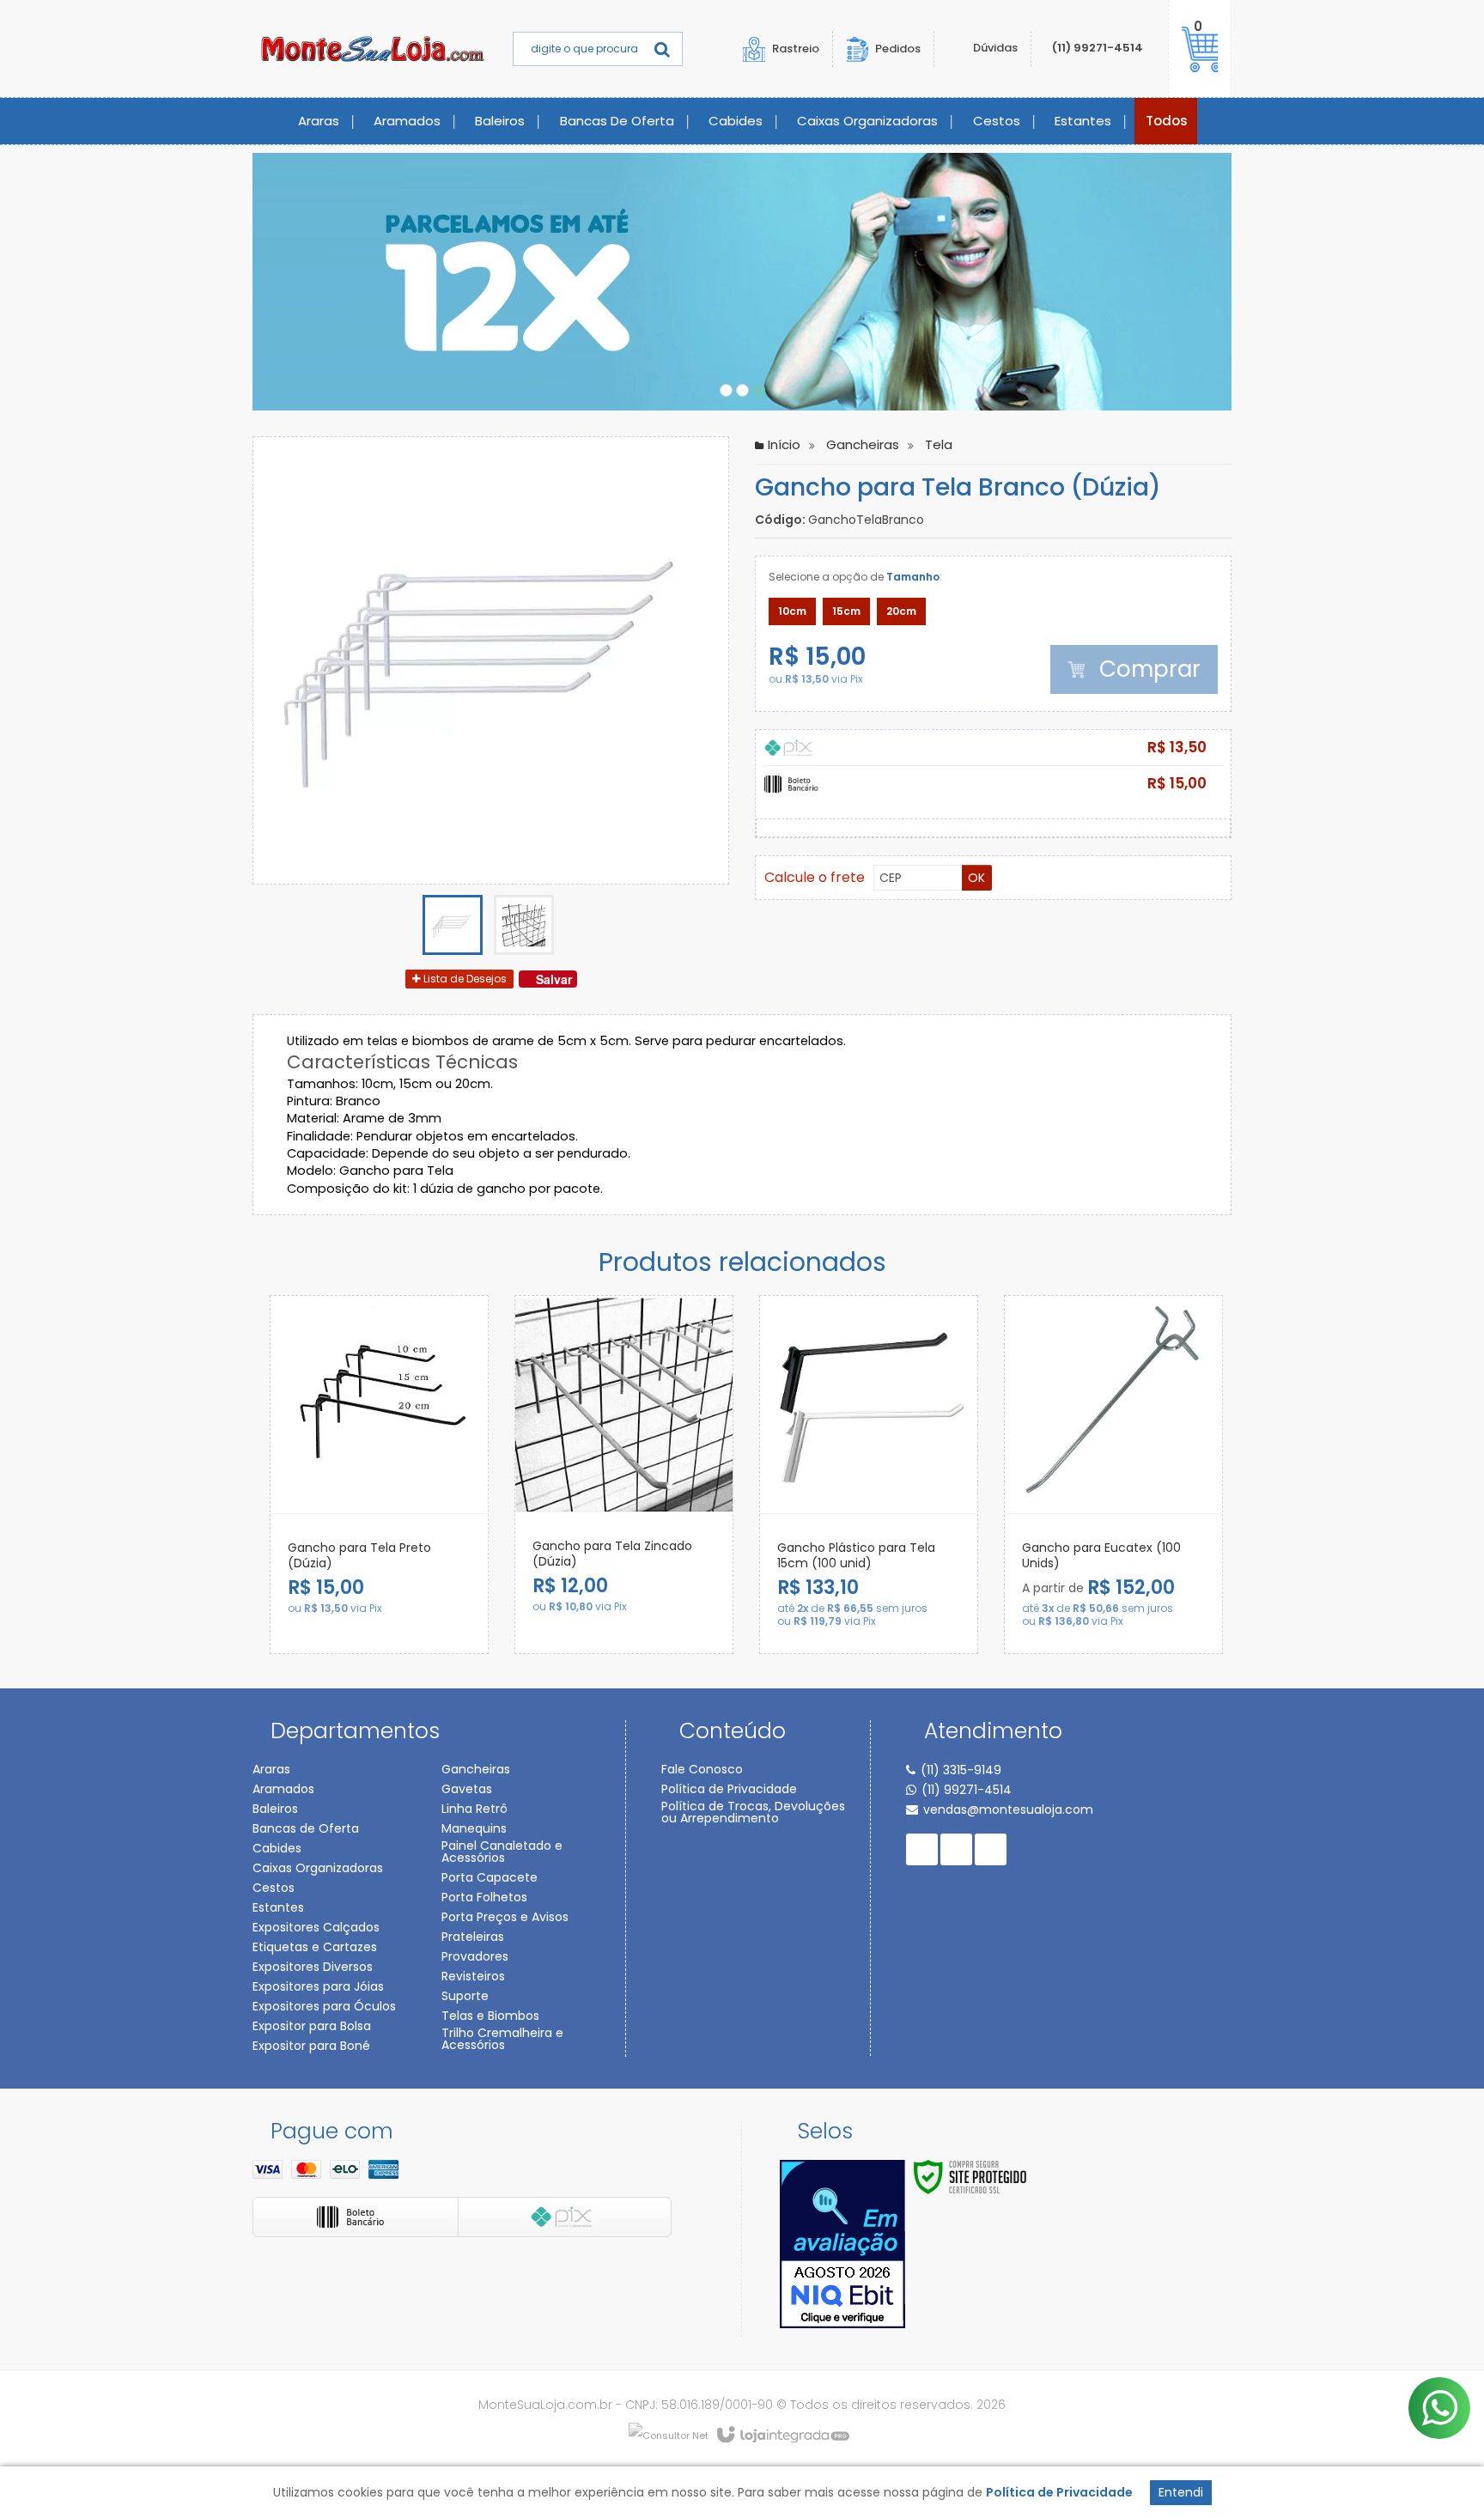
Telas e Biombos (490, 2016)
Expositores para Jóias (318, 1986)
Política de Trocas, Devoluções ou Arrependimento (753, 1812)
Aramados (283, 1789)
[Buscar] (662, 49)
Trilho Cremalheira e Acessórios (502, 2039)
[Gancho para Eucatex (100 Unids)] (1113, 1475)
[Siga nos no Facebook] (922, 1849)
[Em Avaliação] (842, 2244)
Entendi (1181, 2492)
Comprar (1147, 669)
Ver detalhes (447, 1608)
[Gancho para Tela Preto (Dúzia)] (379, 1475)
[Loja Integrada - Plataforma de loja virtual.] (782, 2436)
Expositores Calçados (316, 1927)
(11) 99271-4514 (1098, 48)
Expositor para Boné (311, 2046)
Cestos (274, 1888)
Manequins (474, 1828)
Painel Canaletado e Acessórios (502, 1852)
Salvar (554, 979)
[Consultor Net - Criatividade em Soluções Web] (669, 2435)
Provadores (475, 1956)
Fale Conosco (702, 1769)
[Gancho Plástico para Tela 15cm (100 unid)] (869, 1475)
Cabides (277, 1848)
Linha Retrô (474, 1809)
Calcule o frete (815, 877)
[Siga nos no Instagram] (991, 1849)
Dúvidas (995, 48)
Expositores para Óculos (324, 2006)
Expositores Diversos (313, 1967)
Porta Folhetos (484, 1897)
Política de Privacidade (729, 1789)
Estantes (278, 1907)
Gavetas (467, 1789)
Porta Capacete (490, 1877)
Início (784, 444)
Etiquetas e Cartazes (315, 1947)
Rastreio (796, 49)
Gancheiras (863, 444)
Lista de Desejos (464, 979)
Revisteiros (473, 1976)
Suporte (465, 1996)
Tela (939, 444)
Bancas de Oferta (306, 1828)
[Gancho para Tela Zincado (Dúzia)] (624, 1475)
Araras (271, 1769)
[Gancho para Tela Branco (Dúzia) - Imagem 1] (453, 925)
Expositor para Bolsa (312, 2026)
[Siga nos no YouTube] (956, 1849)
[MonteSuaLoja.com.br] (373, 49)
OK (976, 878)
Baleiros (275, 1809)
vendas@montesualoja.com (1008, 1809)
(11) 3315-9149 (961, 1770)
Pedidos (898, 48)
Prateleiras (473, 1937)
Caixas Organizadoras (318, 1868)
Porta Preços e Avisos (505, 1917)
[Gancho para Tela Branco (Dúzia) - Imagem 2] (524, 925)
